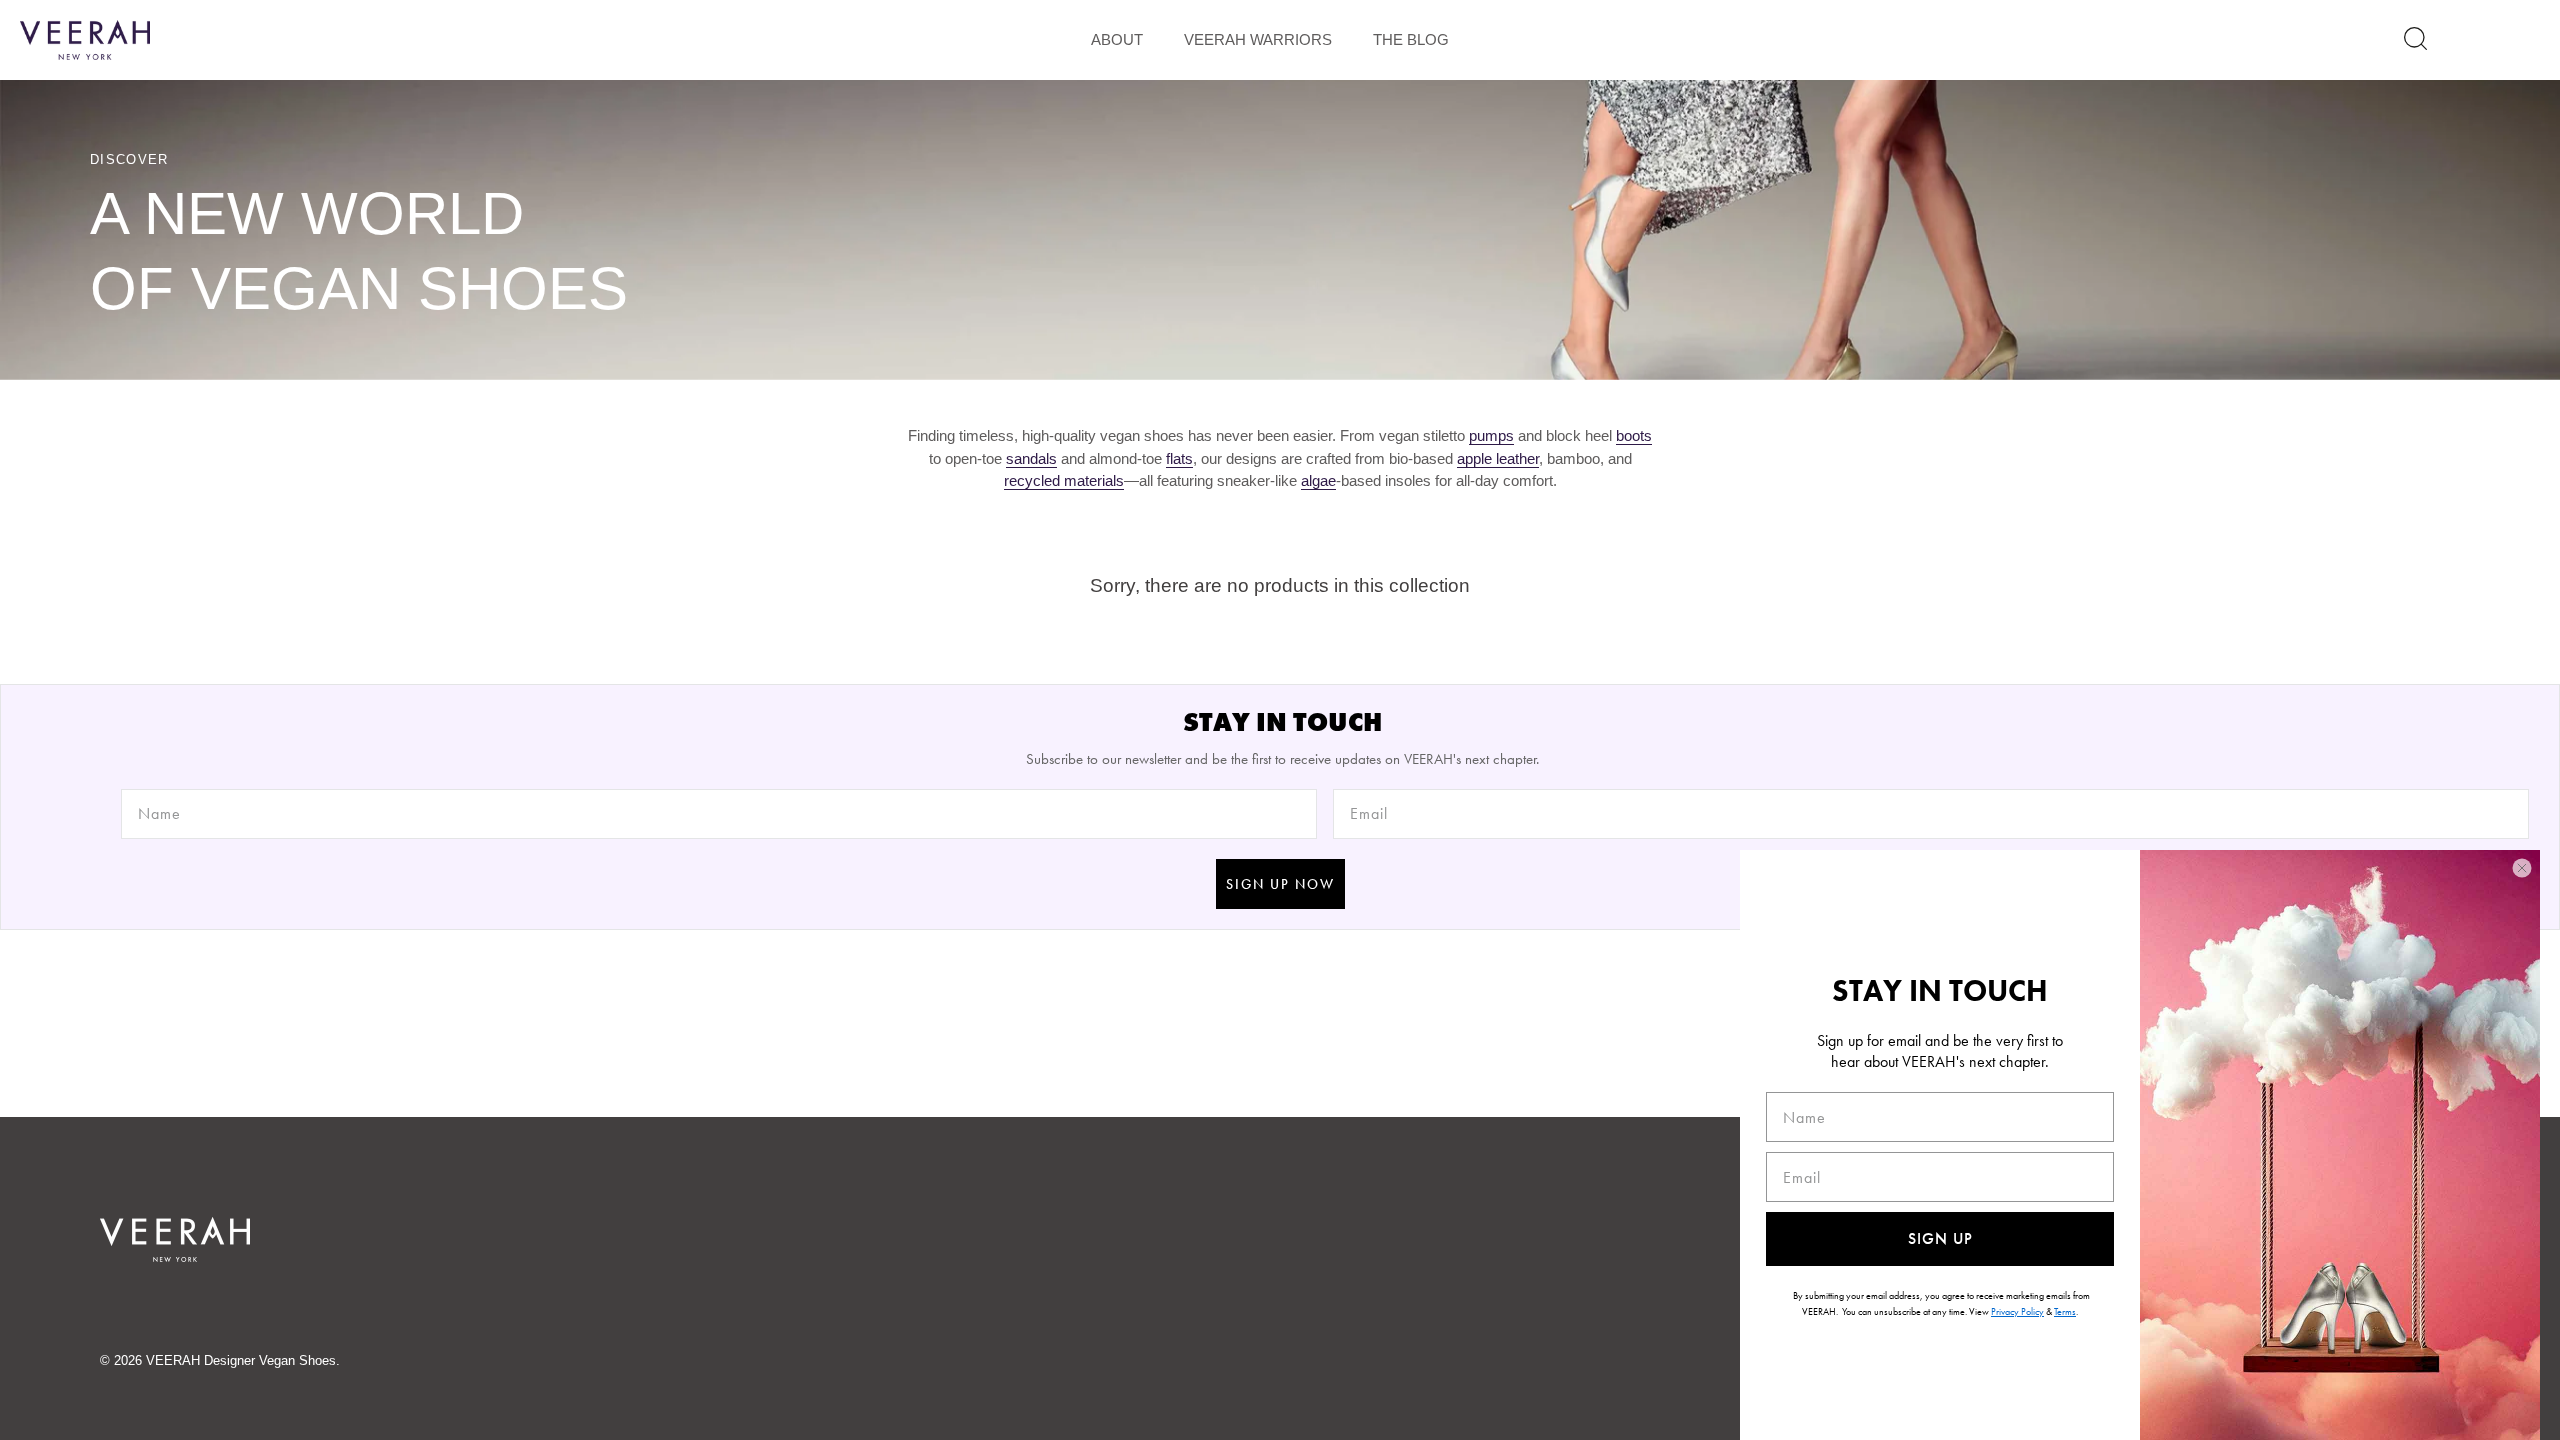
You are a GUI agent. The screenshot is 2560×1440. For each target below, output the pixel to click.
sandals (1031, 458)
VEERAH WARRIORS (1258, 39)
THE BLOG (1411, 39)
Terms (2065, 1311)
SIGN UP (1940, 1238)
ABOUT (1117, 39)
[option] (1280, 230)
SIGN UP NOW (1280, 884)
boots (1634, 435)
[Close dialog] (2522, 868)
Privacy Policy (2017, 1311)
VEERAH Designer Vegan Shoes (241, 1360)
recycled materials (1064, 480)
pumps (1491, 435)
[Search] (2415, 38)
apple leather (1498, 458)
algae (1318, 480)
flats (1179, 458)
